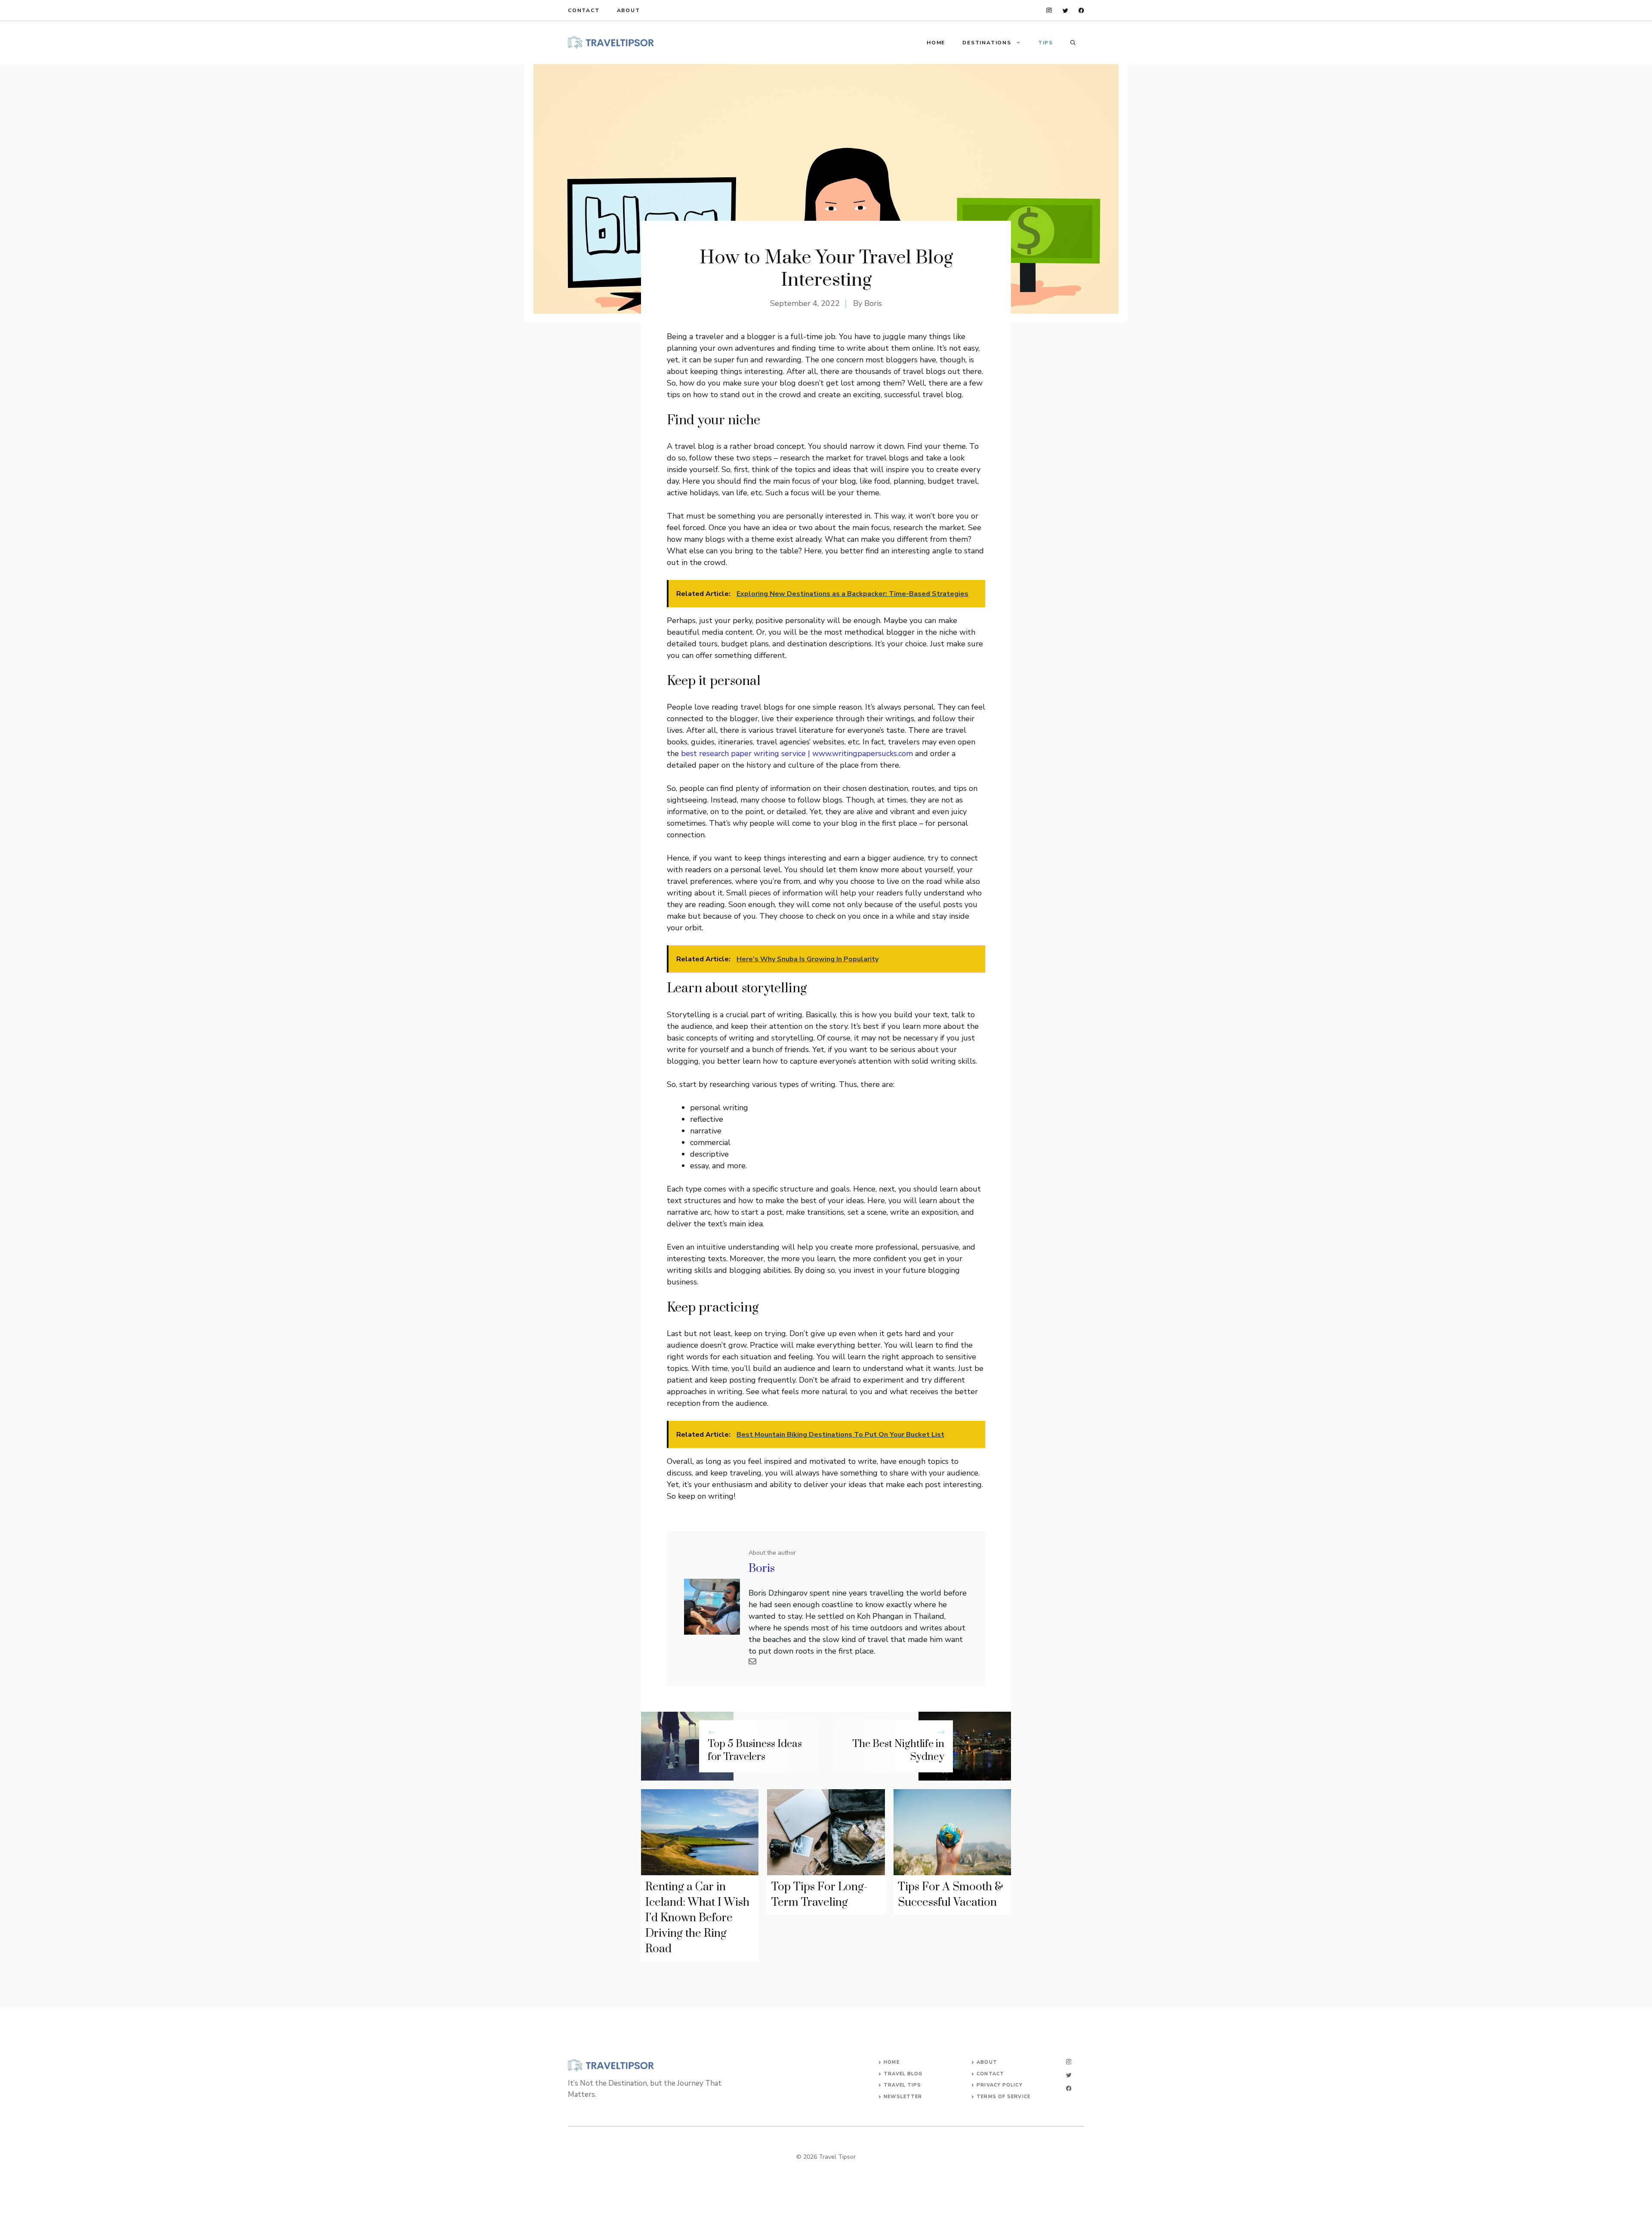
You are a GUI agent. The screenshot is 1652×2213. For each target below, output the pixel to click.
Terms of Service (1003, 2097)
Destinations (987, 43)
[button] (1073, 43)
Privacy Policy (999, 2085)
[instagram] (1049, 11)
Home (936, 43)
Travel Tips (902, 2085)
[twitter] (1065, 11)
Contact (584, 10)
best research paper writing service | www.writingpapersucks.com (797, 753)
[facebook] (1081, 11)
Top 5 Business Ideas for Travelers (755, 1751)
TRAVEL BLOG (903, 2074)
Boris (873, 303)
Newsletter (903, 2097)
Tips (1046, 43)
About (629, 10)
